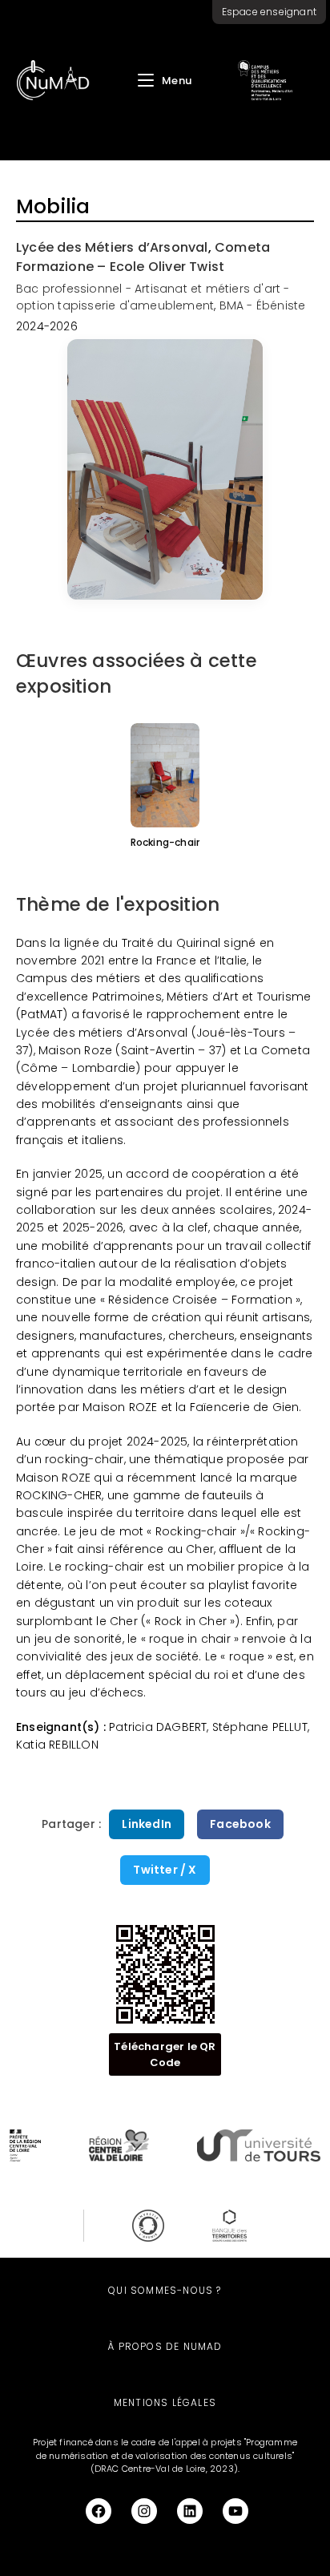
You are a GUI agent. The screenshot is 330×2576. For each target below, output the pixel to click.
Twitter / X (165, 1870)
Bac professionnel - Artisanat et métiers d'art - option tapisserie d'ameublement (153, 297)
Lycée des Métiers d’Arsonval (112, 247)
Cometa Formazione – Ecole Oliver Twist (143, 257)
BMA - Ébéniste (263, 305)
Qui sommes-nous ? (165, 2290)
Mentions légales (165, 2402)
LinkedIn (147, 1824)
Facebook (240, 1824)
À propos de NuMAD (165, 2346)
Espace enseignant (269, 12)
